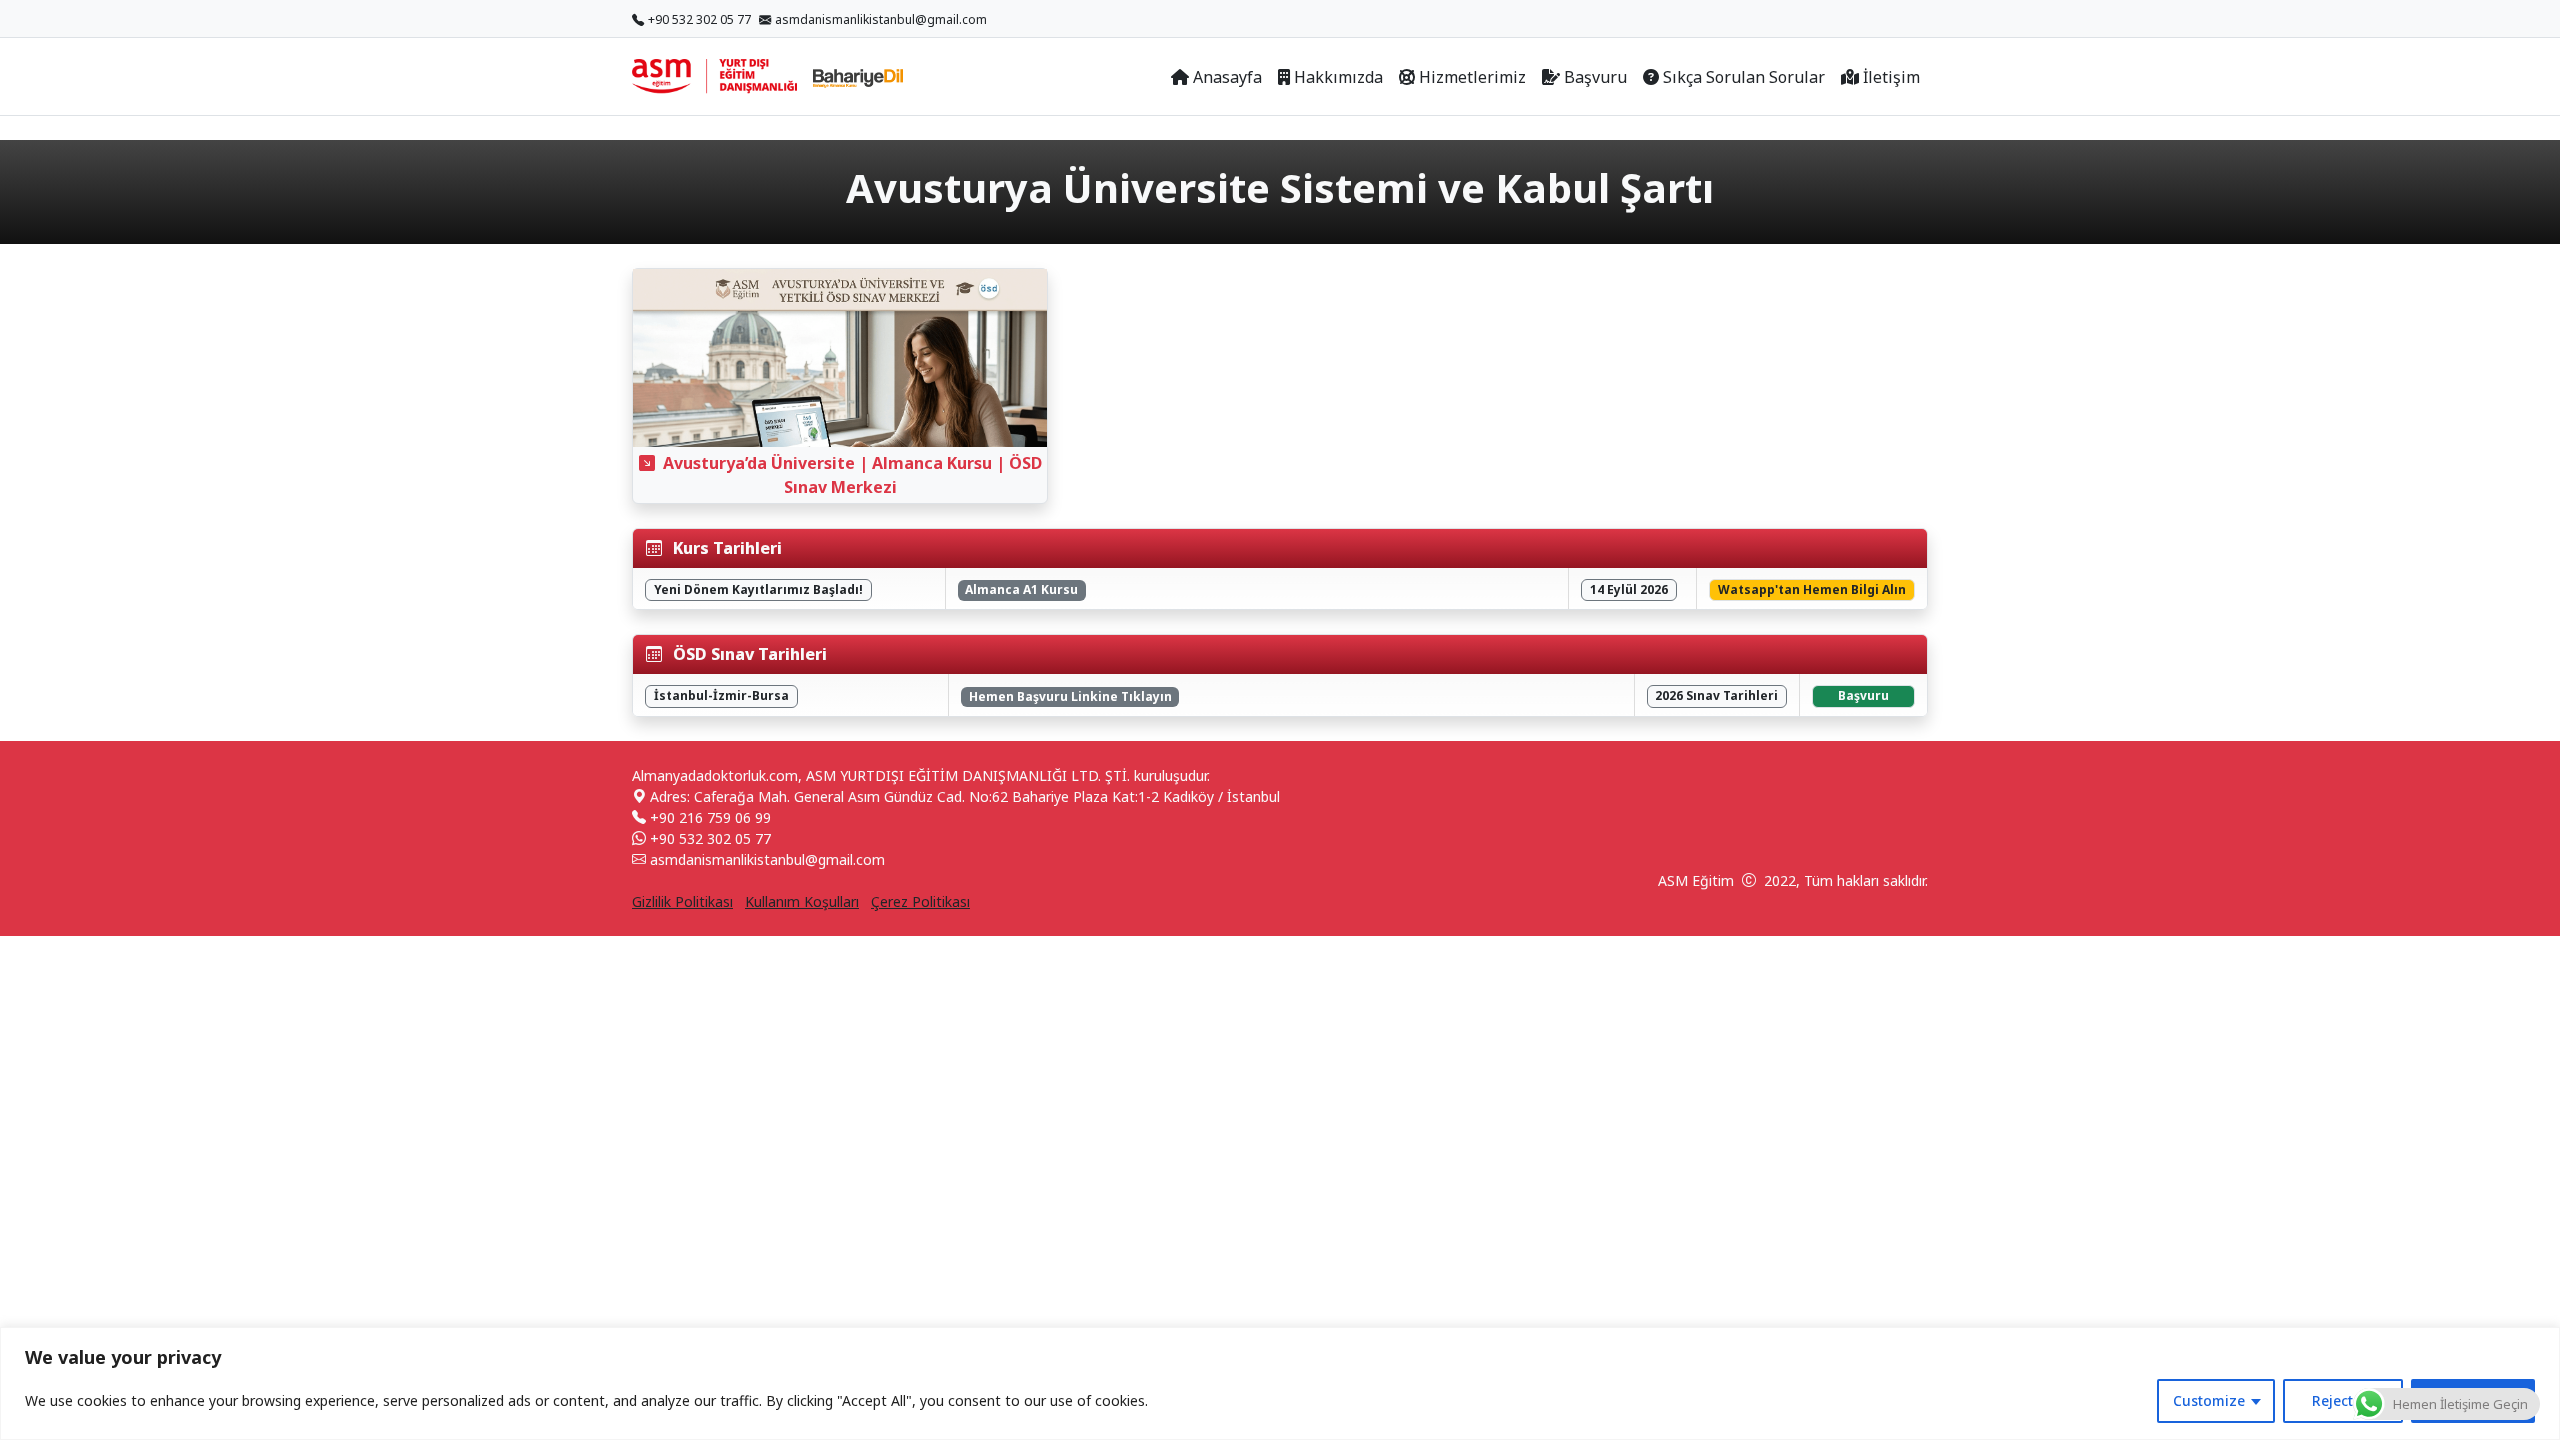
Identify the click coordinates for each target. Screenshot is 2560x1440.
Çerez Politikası (920, 901)
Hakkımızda (1338, 77)
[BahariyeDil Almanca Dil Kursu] (858, 77)
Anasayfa (1227, 77)
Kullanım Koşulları (802, 901)
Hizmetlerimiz (1472, 77)
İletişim (1891, 77)
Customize (2209, 1400)
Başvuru (1595, 77)
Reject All (2343, 1400)
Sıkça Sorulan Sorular (1744, 77)
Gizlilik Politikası (682, 901)
